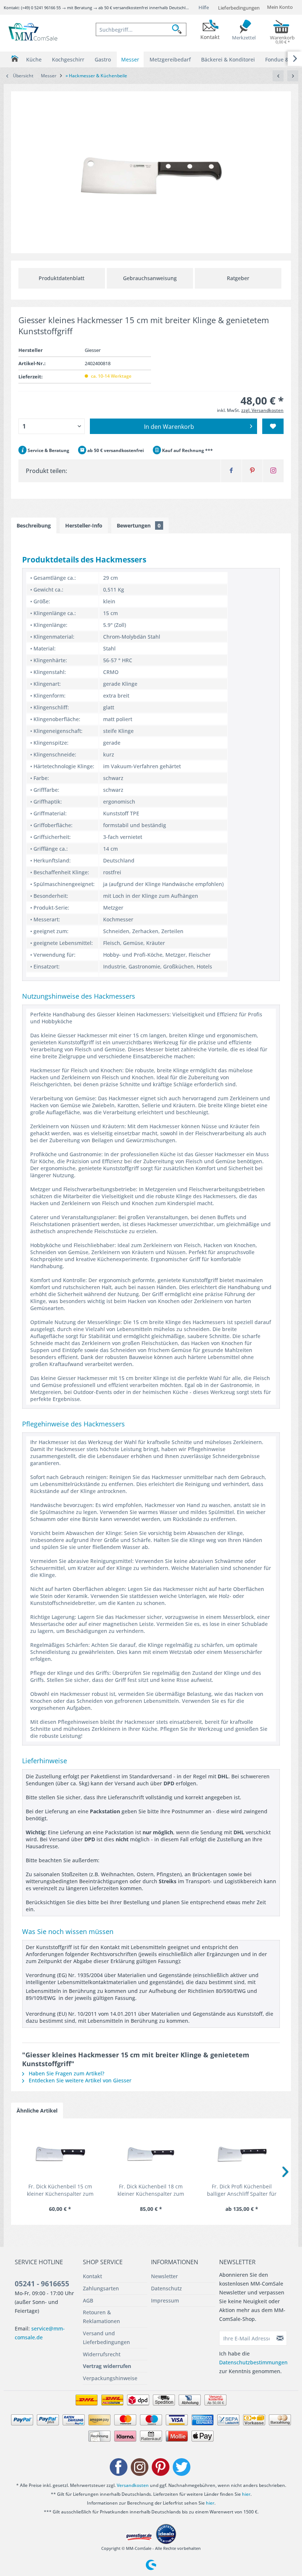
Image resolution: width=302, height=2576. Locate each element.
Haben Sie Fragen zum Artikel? (66, 2073)
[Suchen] (179, 29)
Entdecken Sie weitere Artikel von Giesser (79, 2080)
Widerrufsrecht (102, 2354)
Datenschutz (166, 2288)
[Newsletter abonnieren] (280, 2338)
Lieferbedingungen (239, 8)
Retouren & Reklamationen (101, 2317)
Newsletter (164, 2276)
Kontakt (92, 2276)
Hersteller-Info (84, 525)
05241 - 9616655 (42, 2284)
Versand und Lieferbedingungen (106, 2338)
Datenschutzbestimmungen (253, 2362)
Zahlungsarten (101, 2288)
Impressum (165, 2300)
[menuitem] (141, 29)
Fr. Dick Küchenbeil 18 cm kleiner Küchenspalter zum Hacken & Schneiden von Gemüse (151, 2190)
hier (246, 2494)
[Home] (15, 59)
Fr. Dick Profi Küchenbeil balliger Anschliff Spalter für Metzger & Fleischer (242, 2190)
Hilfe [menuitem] (204, 7)
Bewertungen (139, 525)
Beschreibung (34, 525)
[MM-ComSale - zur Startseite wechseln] (34, 32)
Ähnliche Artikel (37, 2111)
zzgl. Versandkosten (262, 410)
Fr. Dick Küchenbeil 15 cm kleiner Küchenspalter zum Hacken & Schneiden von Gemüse (60, 2190)
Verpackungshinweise (110, 2378)
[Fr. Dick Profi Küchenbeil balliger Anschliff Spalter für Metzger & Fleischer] (242, 2153)
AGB (88, 2300)
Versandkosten (133, 2485)
